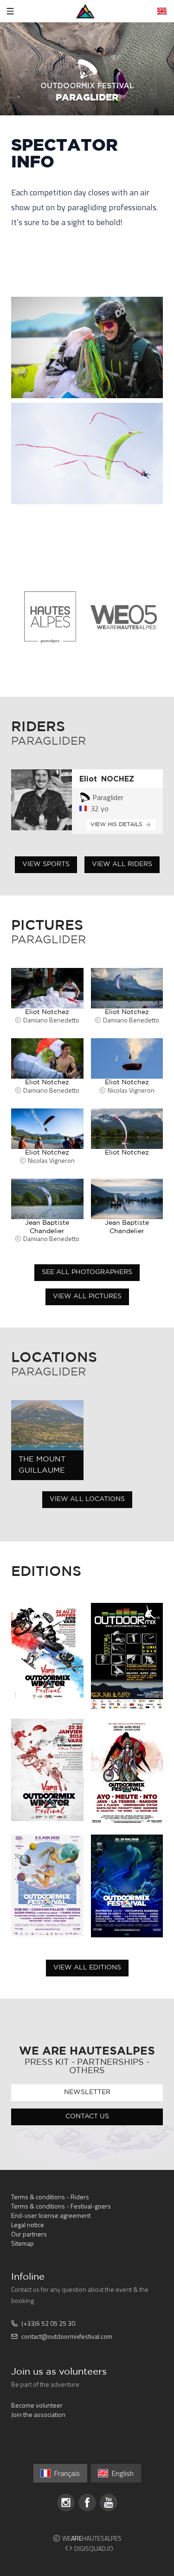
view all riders (122, 864)
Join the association (38, 2414)
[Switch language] (162, 11)
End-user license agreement (51, 2215)
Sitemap (23, 2243)
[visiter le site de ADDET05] (50, 617)
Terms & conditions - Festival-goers (61, 2206)
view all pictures (87, 1296)
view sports (46, 864)
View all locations (87, 1499)
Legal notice (28, 2225)
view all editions (87, 1968)
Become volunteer (37, 2405)
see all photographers (87, 1272)
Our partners (29, 2234)
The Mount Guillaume (42, 1465)
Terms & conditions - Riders (50, 2197)
